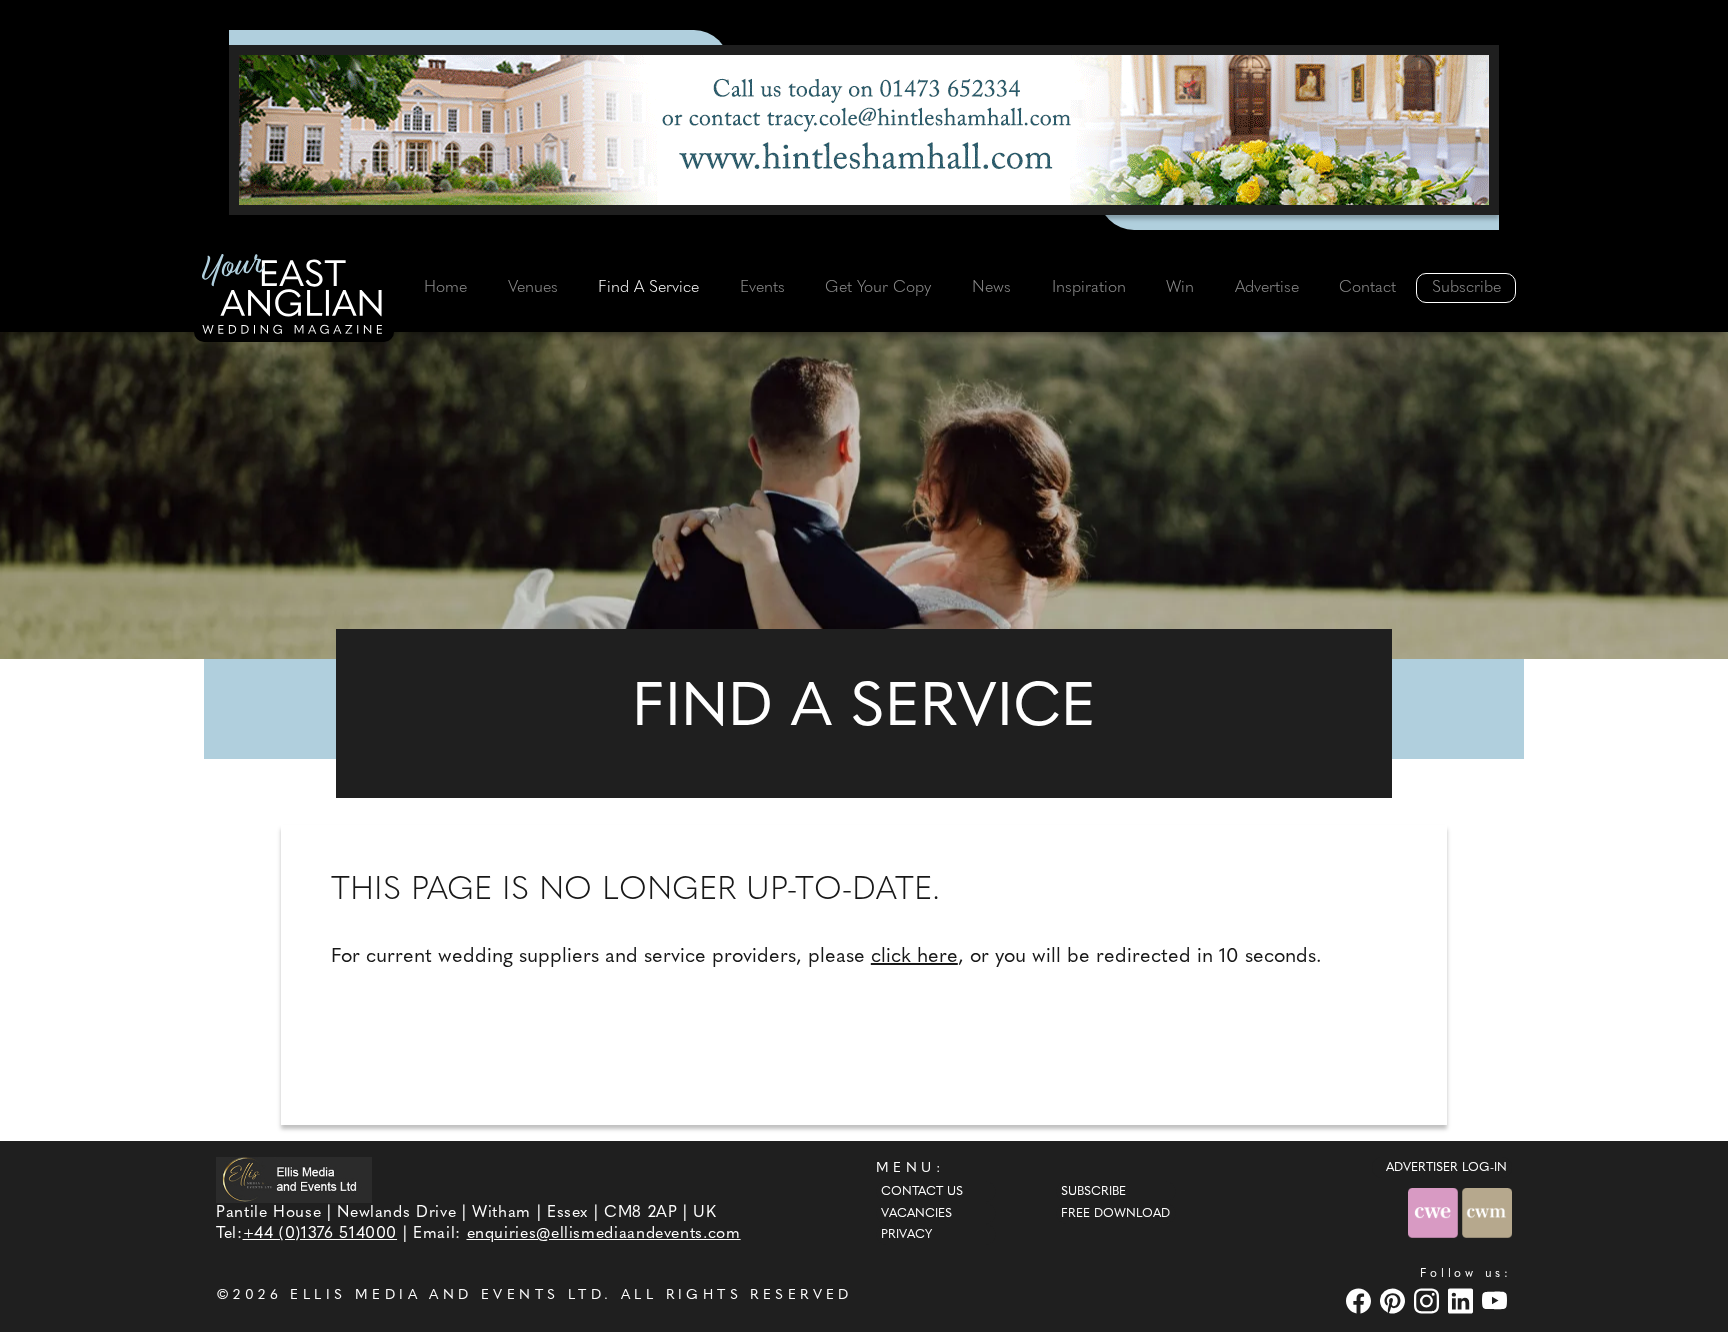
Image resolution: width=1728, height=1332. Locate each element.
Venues (533, 288)
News (991, 288)
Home (445, 288)
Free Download (1115, 1214)
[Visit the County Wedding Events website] (1435, 1213)
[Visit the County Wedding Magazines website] (1487, 1213)
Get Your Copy (878, 288)
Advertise (1267, 288)
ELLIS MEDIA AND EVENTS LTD (447, 1295)
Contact (1367, 288)
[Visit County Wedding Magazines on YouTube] (1497, 1300)
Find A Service (648, 288)
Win (1180, 288)
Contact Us (922, 1192)
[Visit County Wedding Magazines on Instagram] (1429, 1300)
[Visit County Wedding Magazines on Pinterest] (1395, 1300)
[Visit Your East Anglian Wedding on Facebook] (1361, 1300)
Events (762, 288)
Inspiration (1089, 288)
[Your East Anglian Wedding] (294, 297)
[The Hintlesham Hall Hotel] (864, 130)
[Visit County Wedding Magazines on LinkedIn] (1463, 1300)
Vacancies (916, 1214)
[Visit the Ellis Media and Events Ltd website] (294, 1179)
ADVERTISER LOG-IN (1446, 1168)
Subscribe (1466, 288)
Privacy (906, 1235)
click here (914, 957)
